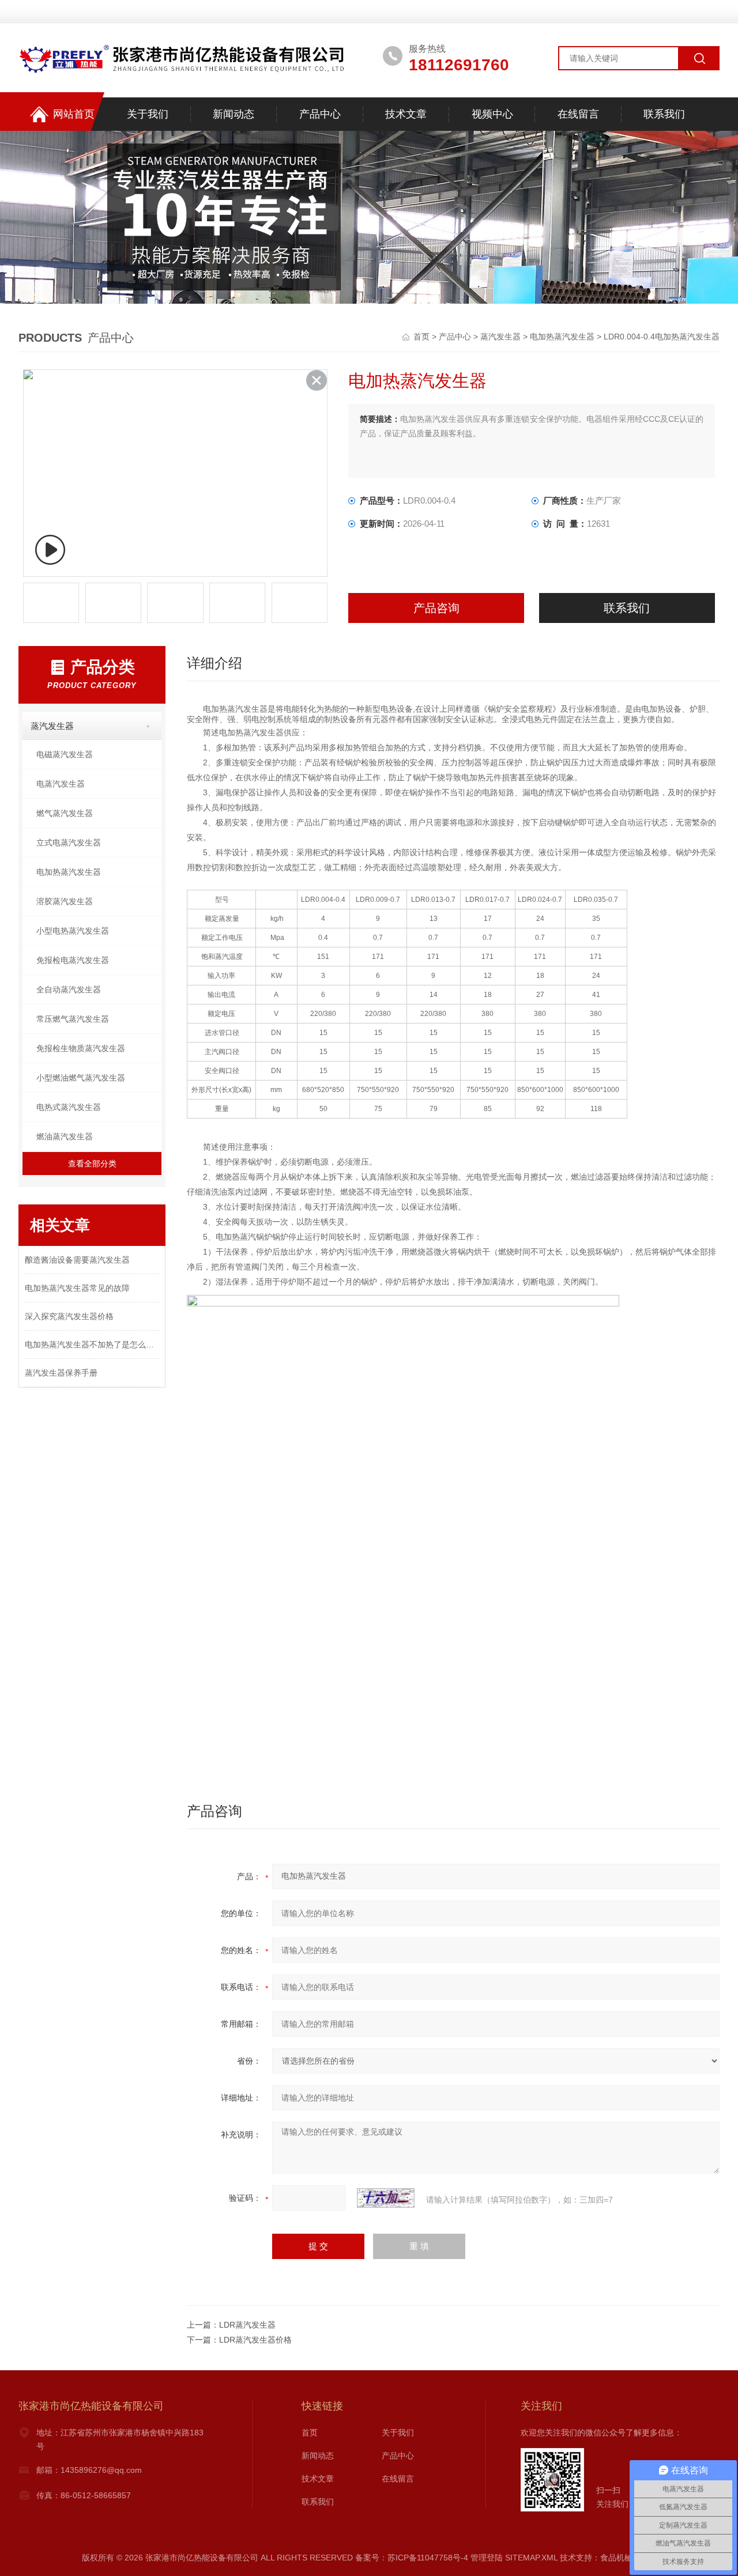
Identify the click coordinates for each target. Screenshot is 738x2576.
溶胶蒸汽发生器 (65, 901)
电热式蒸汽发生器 (69, 1107)
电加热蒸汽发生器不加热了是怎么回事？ (92, 1344)
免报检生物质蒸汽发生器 (81, 1048)
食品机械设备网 (628, 2558)
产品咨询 (436, 608)
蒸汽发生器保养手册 (61, 1373)
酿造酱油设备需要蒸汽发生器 (77, 1260)
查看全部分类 (92, 1164)
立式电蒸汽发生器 (69, 843)
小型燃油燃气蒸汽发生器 (81, 1078)
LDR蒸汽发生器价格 (255, 2340)
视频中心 (492, 114)
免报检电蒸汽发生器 (73, 960)
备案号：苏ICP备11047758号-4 (412, 2558)
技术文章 (406, 114)
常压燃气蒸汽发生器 (73, 1019)
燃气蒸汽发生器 (65, 813)
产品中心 (320, 114)
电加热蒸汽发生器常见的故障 (77, 1288)
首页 (423, 337)
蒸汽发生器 (500, 337)
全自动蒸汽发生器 (69, 989)
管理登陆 (487, 2558)
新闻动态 (234, 114)
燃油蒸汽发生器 (65, 1136)
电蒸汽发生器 (61, 784)
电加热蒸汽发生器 (562, 337)
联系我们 (664, 114)
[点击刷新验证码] (386, 2198)
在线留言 (578, 114)
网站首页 (74, 114)
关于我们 (148, 114)
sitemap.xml (531, 2558)
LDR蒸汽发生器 (247, 2325)
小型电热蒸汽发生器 (73, 931)
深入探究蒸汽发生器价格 (69, 1316)
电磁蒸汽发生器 (65, 754)
